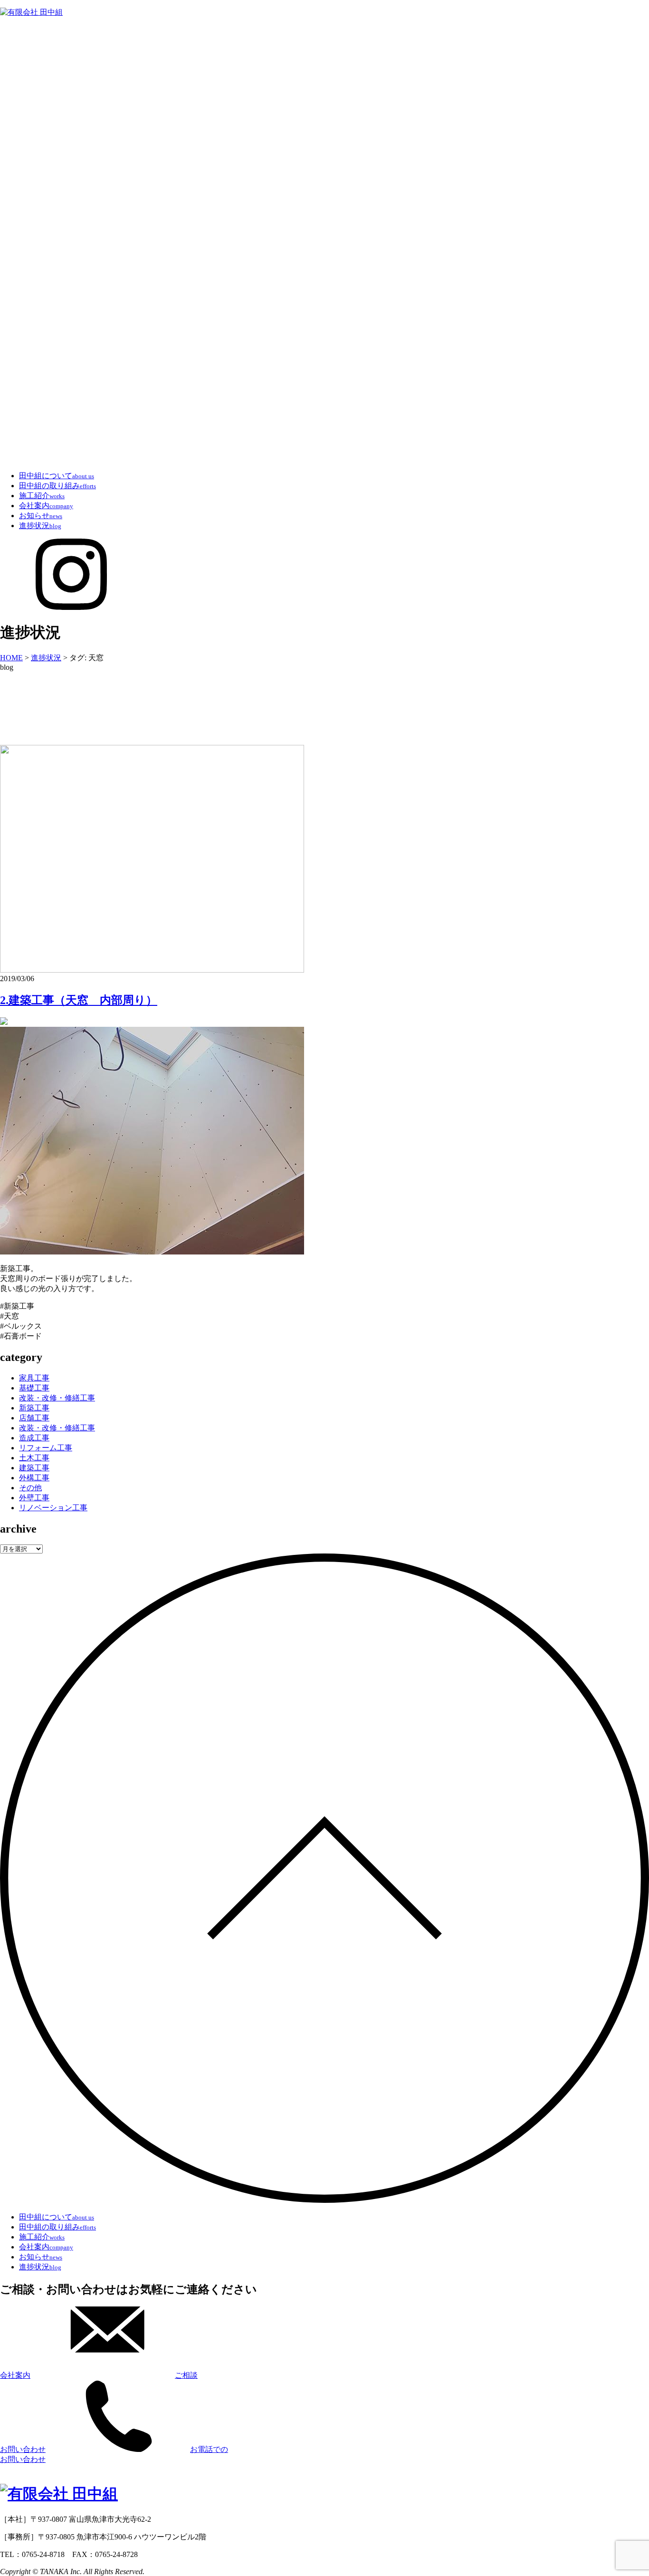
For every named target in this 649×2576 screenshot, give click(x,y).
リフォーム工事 (46, 1448)
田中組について (57, 476)
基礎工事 (34, 1388)
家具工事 (34, 1378)
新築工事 (34, 1408)
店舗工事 (34, 1418)
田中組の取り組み (57, 486)
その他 (30, 1488)
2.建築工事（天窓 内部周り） (79, 1000)
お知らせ (41, 516)
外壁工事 (34, 1498)
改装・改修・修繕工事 (57, 1398)
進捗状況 (40, 526)
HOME (11, 658)
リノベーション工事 (53, 1508)
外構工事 (34, 1478)
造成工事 (34, 1438)
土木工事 (34, 1458)
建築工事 (34, 1468)
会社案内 (46, 506)
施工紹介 (42, 496)
